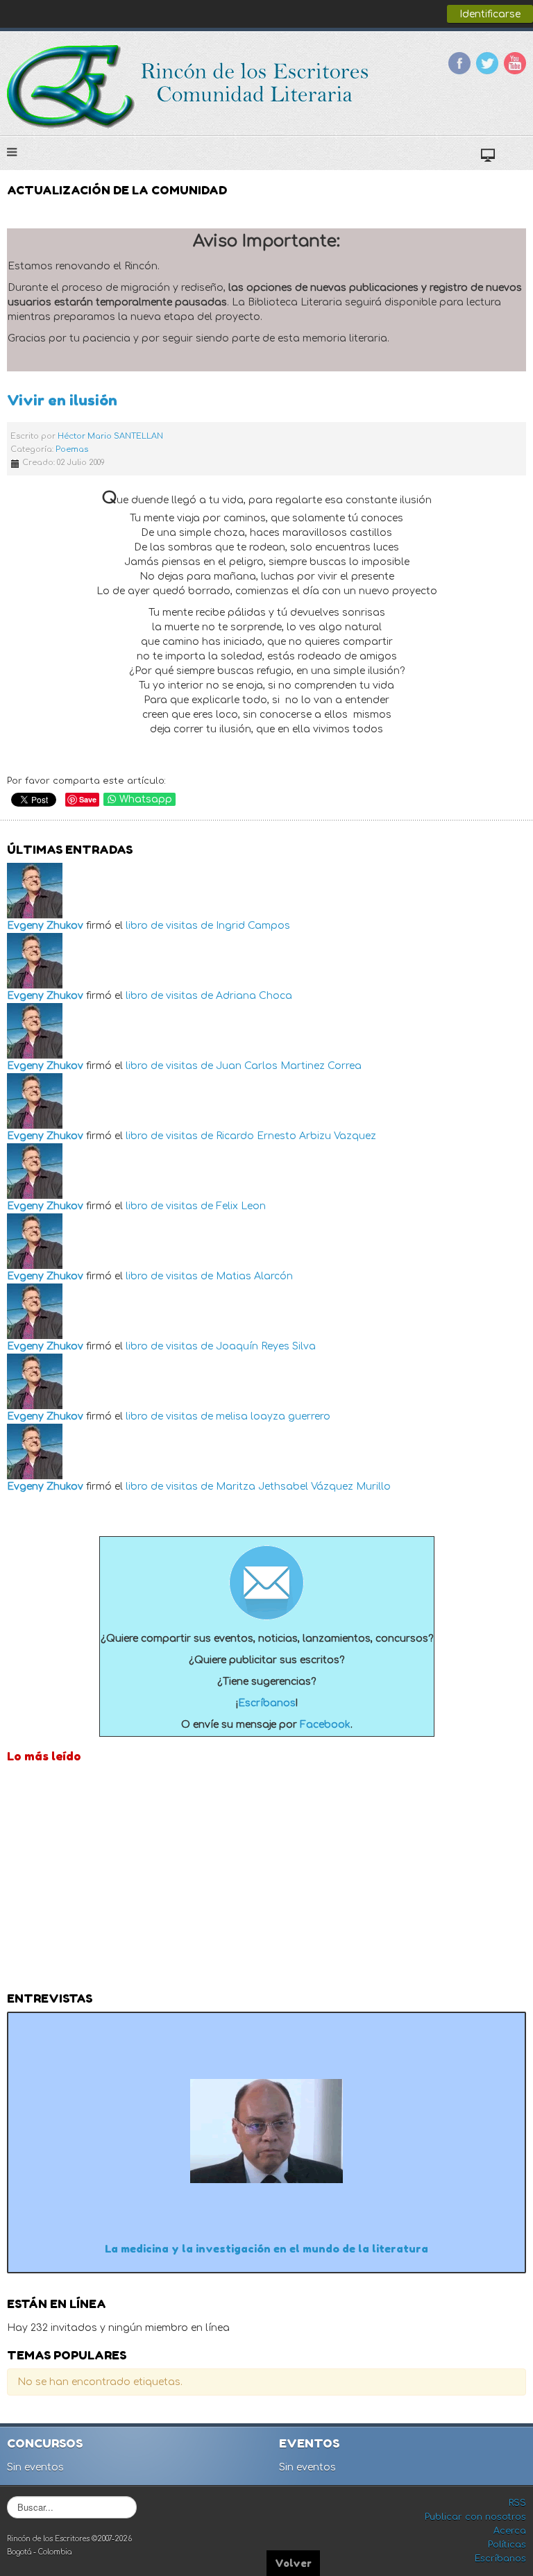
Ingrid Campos (253, 926)
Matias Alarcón (254, 1276)
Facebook (459, 63)
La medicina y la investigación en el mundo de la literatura (266, 2249)
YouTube (515, 63)
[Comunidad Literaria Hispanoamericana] (189, 87)
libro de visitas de (169, 926)
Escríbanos (267, 1703)
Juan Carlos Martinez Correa (289, 1066)
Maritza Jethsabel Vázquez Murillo (303, 1487)
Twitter (487, 63)
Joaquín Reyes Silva (266, 1346)
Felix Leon (241, 1206)
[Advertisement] (266, 1881)
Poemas (72, 449)
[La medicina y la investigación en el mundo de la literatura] (266, 2131)
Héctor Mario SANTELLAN (110, 436)
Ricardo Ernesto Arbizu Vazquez (296, 1136)
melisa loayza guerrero (273, 1416)
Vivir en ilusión (62, 400)
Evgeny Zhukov (45, 926)
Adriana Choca (254, 996)
